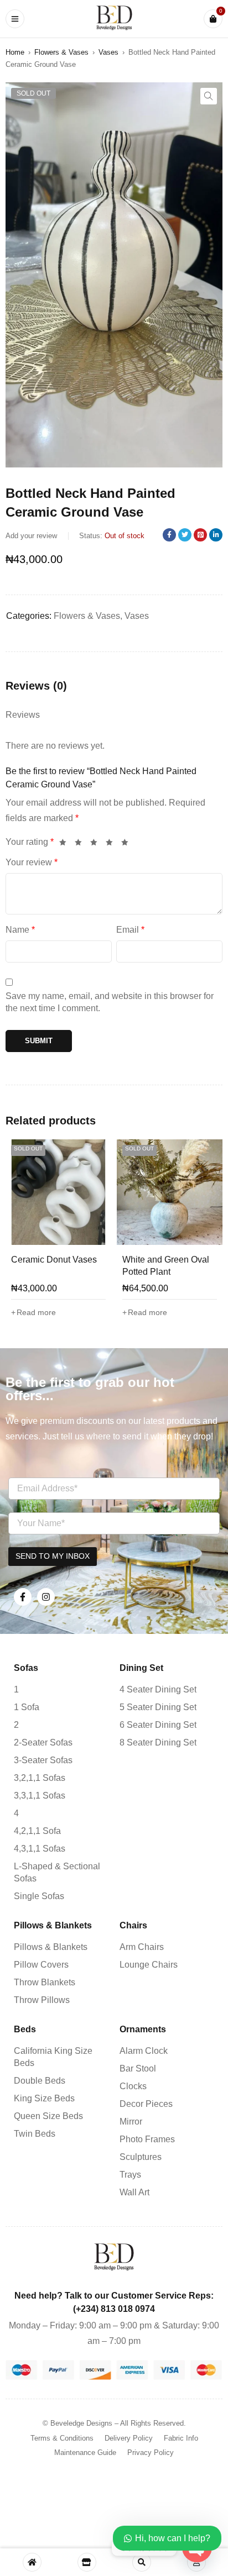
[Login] (196, 2562)
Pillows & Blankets (51, 1947)
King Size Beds (44, 2098)
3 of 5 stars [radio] (97, 843)
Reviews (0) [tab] (36, 686)
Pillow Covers (41, 1965)
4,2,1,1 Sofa (37, 1831)
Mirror (131, 2122)
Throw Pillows (42, 2000)
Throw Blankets (45, 1982)
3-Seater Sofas (43, 1760)
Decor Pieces (146, 2104)
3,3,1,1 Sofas (40, 1796)
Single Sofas (39, 1896)
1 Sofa (27, 1707)
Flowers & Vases (61, 52)
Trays (130, 2175)
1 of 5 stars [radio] (66, 843)
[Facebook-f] (23, 1597)
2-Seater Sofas (43, 1742)
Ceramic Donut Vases (54, 1260)
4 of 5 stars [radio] (112, 843)
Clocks (133, 2086)
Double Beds (40, 2081)
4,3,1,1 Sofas (40, 1849)
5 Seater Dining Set (158, 1707)
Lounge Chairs (149, 1965)
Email (130, 930)
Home (15, 52)
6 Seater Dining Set (158, 1725)
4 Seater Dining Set (158, 1689)
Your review (32, 862)
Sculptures (141, 2157)
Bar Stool (138, 2068)
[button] (209, 96)
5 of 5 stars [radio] (128, 843)
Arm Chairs (142, 1947)
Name (20, 930)
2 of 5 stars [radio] (81, 843)
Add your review (31, 536)
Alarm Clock (144, 2051)
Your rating (30, 842)
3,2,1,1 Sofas (40, 1778)
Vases (108, 52)
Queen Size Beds (48, 2116)
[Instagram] (46, 1597)
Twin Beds (35, 2134)
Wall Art (134, 2192)
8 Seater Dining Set (158, 1742)
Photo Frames (147, 2139)
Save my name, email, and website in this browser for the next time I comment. (110, 1002)
